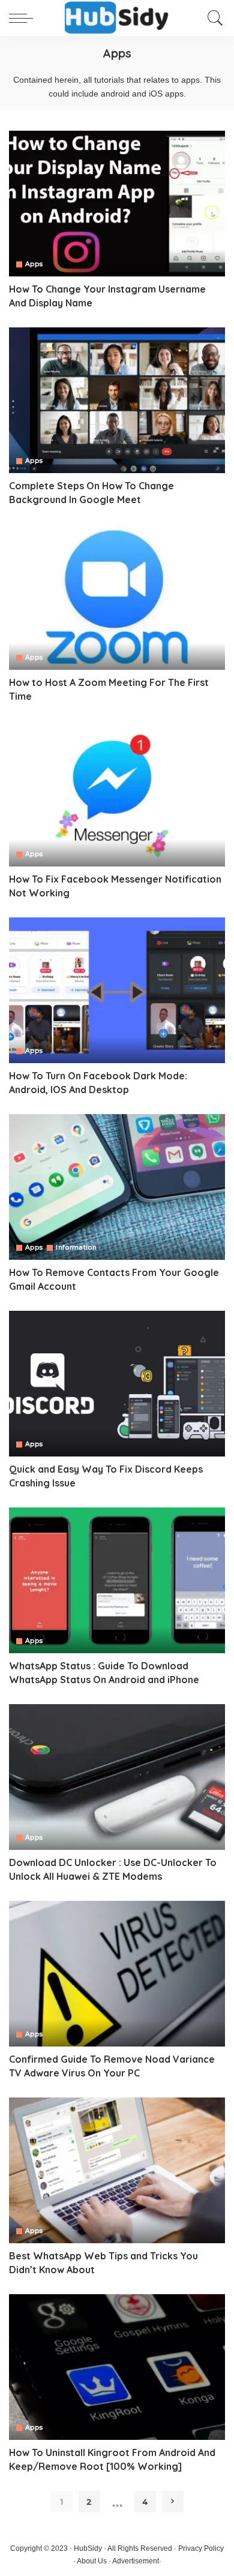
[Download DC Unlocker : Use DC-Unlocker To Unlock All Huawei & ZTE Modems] (117, 1777)
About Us (92, 2561)
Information (76, 1248)
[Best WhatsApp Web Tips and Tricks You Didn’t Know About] (117, 2170)
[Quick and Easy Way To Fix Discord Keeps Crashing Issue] (117, 1384)
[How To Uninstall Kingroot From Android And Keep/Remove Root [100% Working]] (117, 2367)
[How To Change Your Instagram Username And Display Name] (117, 204)
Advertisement (136, 2561)
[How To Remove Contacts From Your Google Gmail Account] (117, 1187)
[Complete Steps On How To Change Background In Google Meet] (117, 400)
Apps (34, 264)
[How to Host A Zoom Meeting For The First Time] (117, 597)
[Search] (212, 18)
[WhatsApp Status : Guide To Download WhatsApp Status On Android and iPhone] (117, 1580)
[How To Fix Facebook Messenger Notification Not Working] (117, 794)
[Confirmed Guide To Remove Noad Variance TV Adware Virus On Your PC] (117, 1974)
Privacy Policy (201, 2548)
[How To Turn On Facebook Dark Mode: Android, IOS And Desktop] (117, 990)
